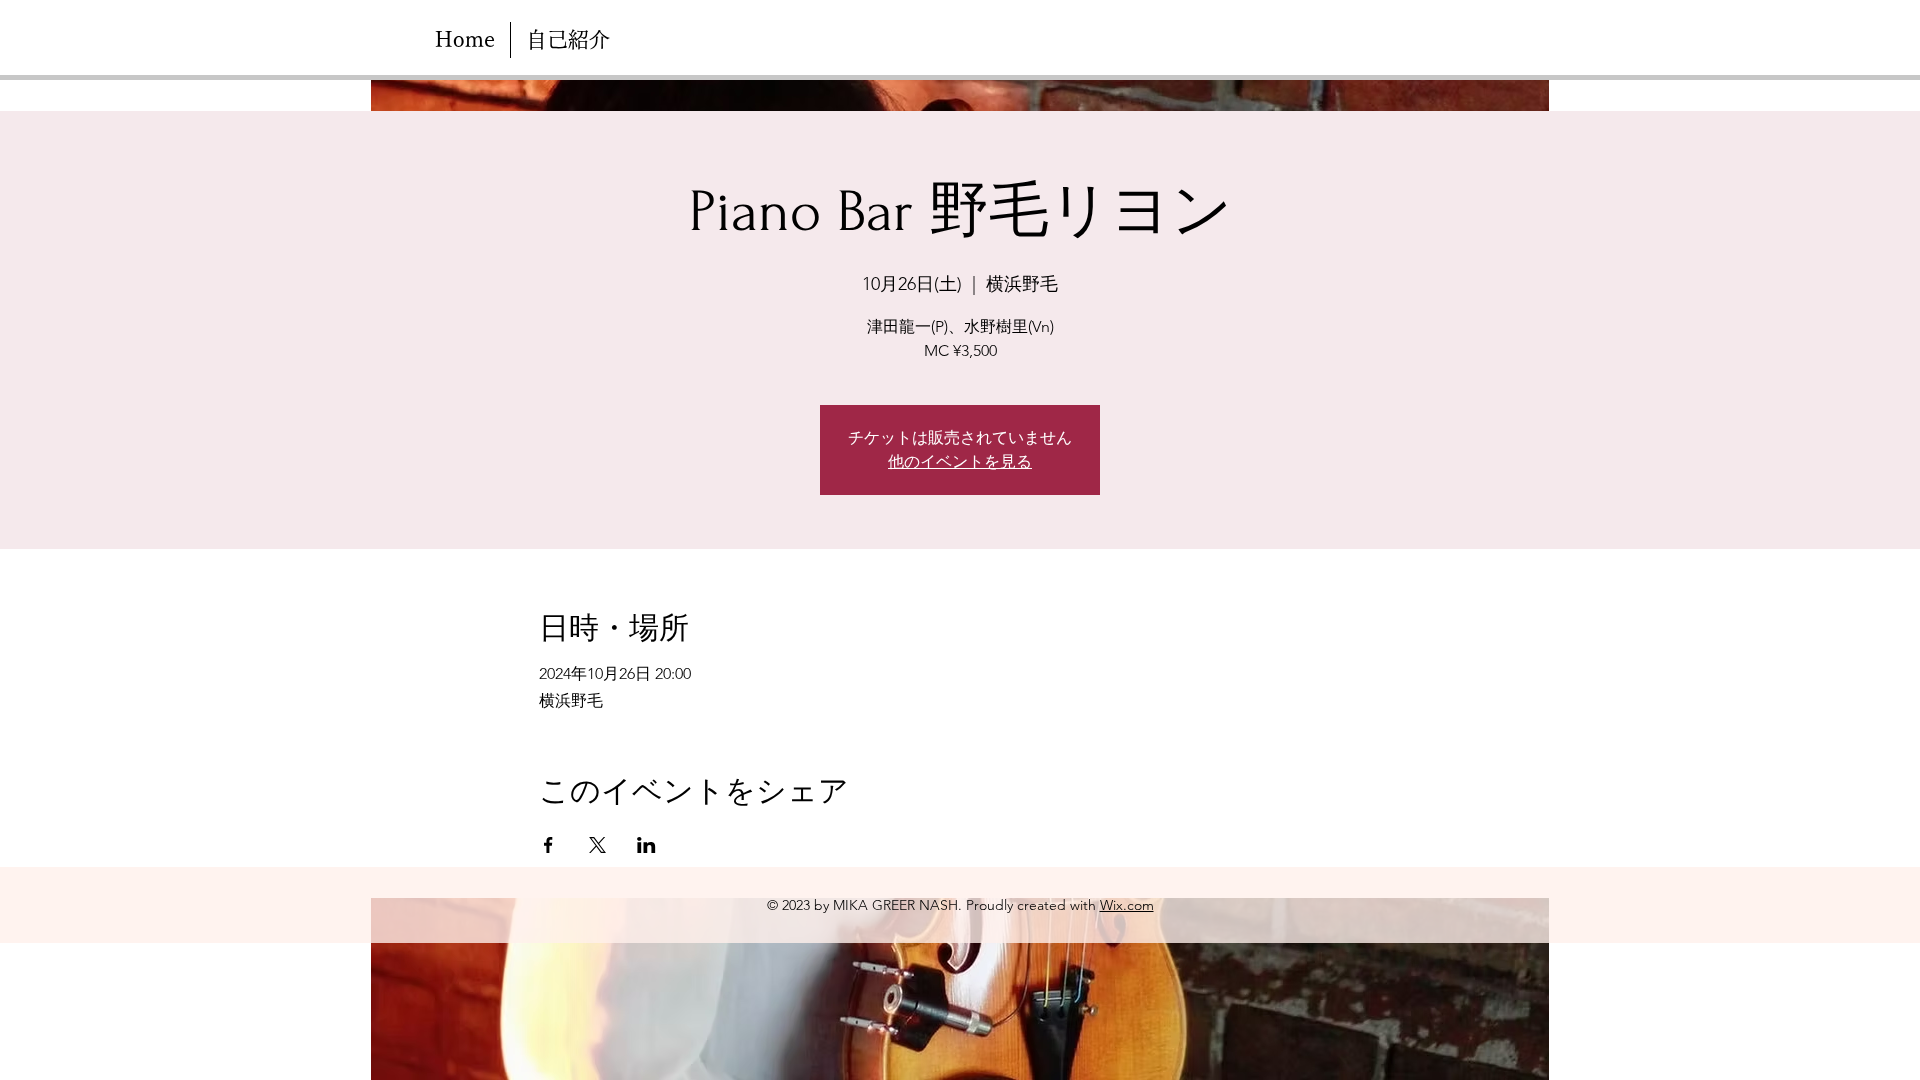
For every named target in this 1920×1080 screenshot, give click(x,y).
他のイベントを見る (960, 461)
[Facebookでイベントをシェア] (548, 845)
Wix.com (1127, 905)
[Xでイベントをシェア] (597, 845)
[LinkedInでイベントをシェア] (646, 845)
